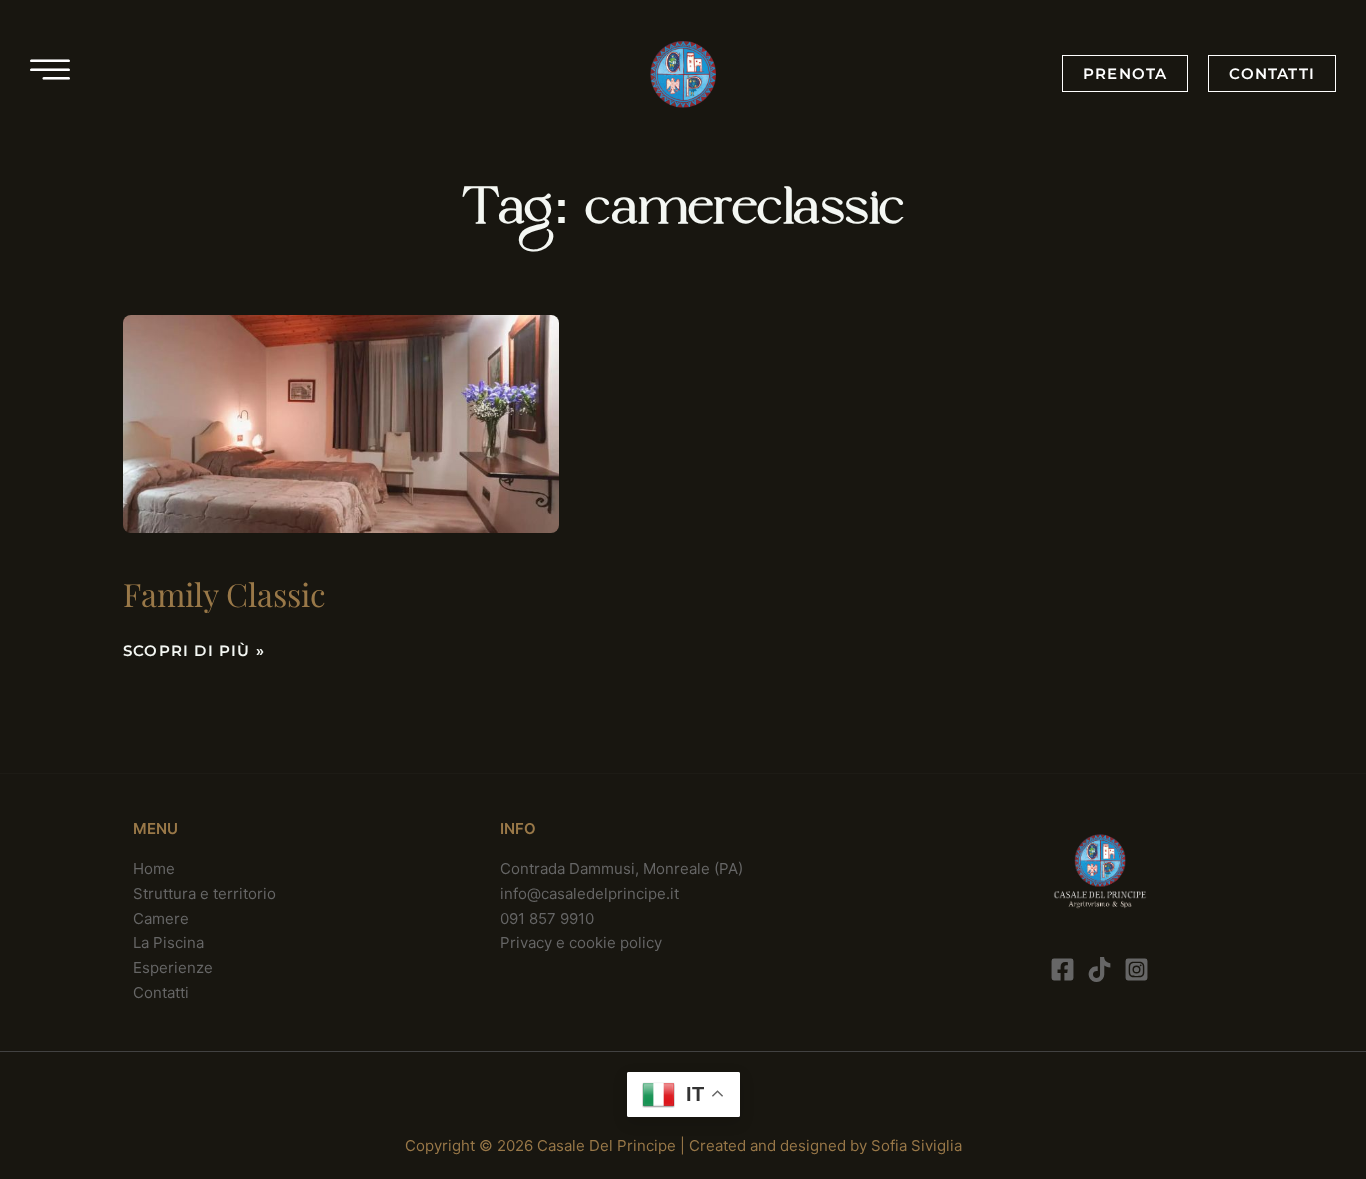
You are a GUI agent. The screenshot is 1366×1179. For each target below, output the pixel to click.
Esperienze (173, 967)
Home (154, 868)
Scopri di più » (194, 650)
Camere (161, 918)
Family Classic (224, 593)
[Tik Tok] (1099, 969)
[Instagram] (1136, 969)
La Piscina (168, 942)
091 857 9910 (547, 918)
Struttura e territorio (204, 893)
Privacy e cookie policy (581, 942)
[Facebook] (1062, 969)
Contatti (161, 992)
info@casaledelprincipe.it (589, 893)
